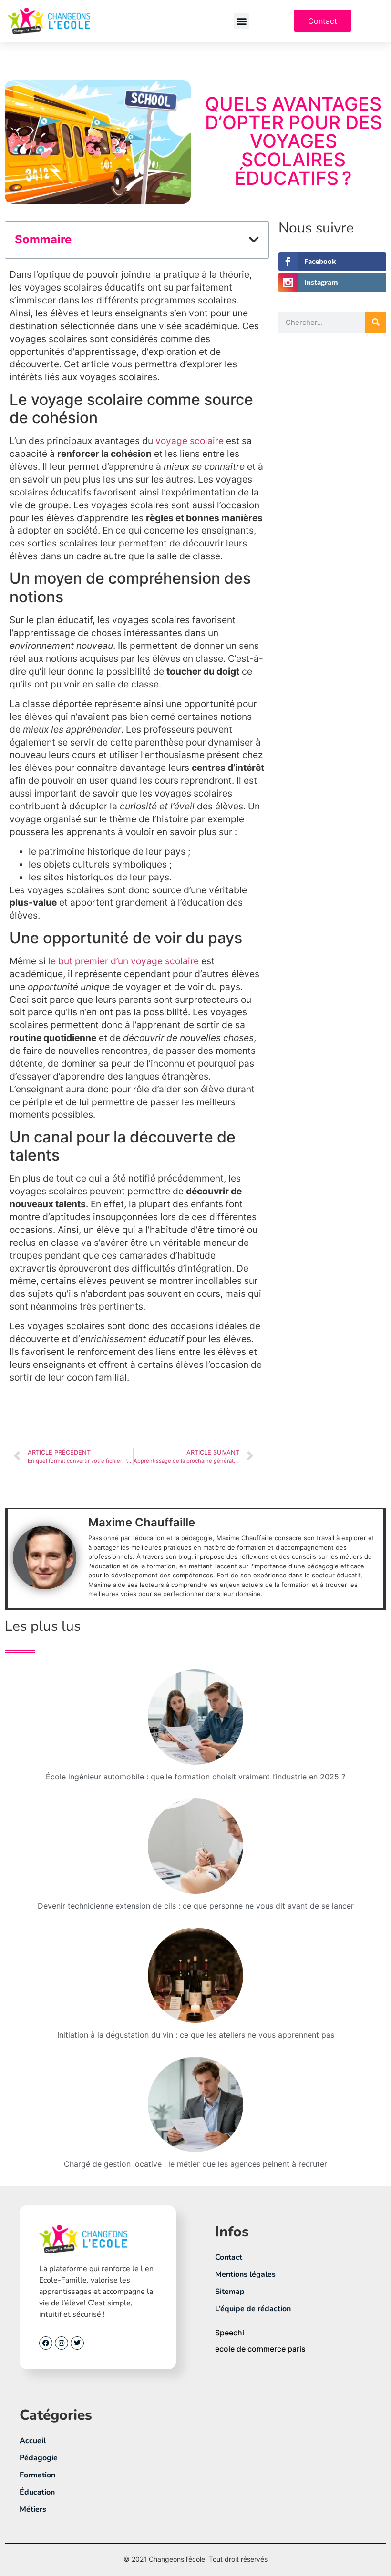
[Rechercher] (376, 322)
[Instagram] (62, 2343)
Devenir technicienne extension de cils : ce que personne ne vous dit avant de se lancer (196, 1906)
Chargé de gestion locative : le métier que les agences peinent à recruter (195, 2164)
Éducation (37, 2492)
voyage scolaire (190, 441)
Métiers (33, 2509)
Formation (37, 2475)
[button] (242, 21)
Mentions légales (245, 2274)
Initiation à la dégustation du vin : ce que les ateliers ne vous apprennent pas (196, 2035)
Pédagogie (39, 2458)
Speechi (230, 2333)
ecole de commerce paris (260, 2349)
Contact (229, 2257)
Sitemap (230, 2292)
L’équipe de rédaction (253, 2309)
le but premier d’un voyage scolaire (123, 961)
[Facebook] (46, 2343)
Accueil (33, 2441)
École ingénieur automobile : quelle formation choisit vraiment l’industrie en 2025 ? (195, 1777)
